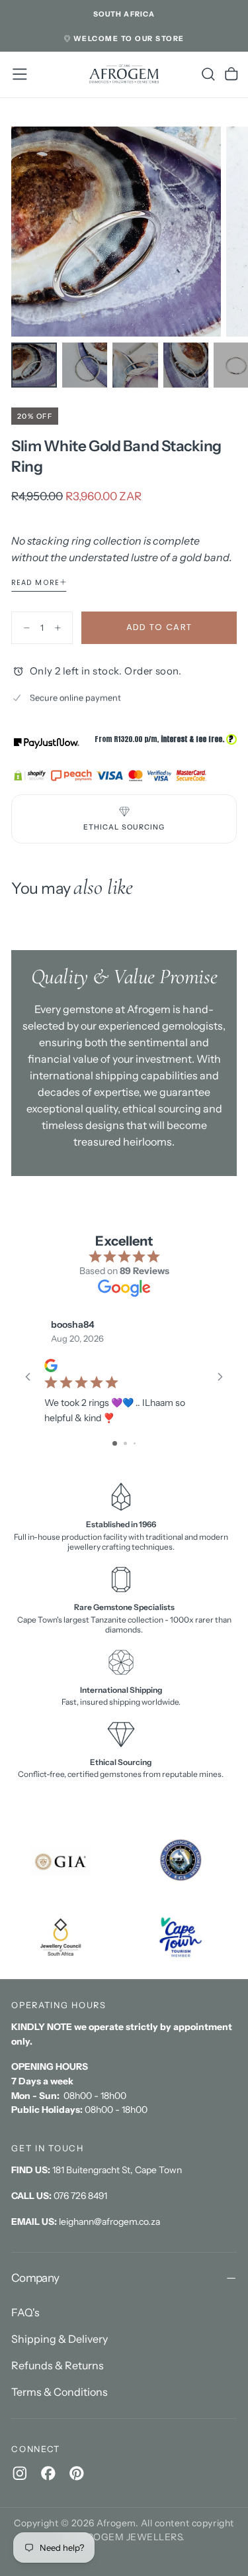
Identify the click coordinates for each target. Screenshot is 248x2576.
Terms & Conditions (60, 2392)
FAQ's (25, 2312)
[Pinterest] (77, 2473)
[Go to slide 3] (135, 1443)
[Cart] (231, 74)
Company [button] (35, 2278)
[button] (124, 15)
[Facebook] (48, 2473)
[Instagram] (20, 2473)
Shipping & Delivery (60, 2339)
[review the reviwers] (51, 1366)
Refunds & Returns (58, 2365)
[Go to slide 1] (115, 1443)
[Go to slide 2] (125, 1443)
